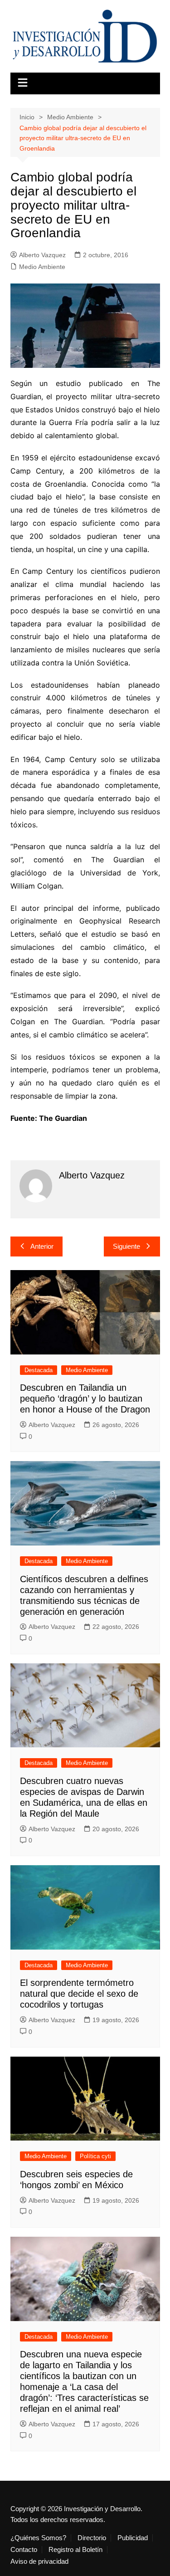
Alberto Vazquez (42, 255)
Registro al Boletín (75, 2550)
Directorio (92, 2538)
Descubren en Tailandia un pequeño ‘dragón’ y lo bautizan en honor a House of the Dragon (85, 1398)
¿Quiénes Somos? (38, 2538)
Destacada (39, 1370)
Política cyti (95, 2156)
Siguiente (126, 1246)
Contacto (24, 2550)
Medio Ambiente (42, 267)
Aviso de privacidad (39, 2561)
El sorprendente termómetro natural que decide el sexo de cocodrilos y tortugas (79, 1994)
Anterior (42, 1246)
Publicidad (133, 2538)
